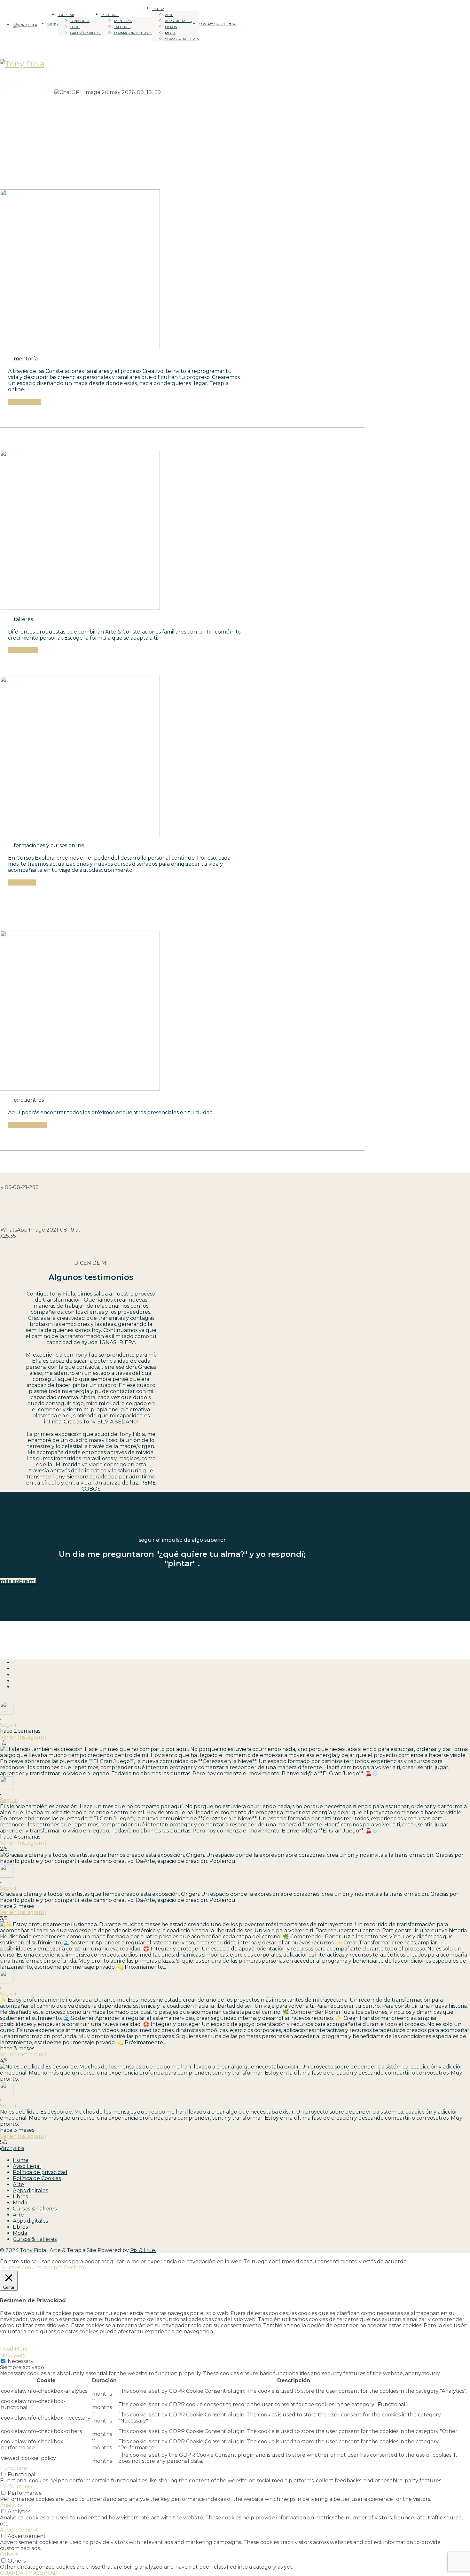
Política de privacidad (40, 2172)
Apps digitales (178, 21)
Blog (75, 27)
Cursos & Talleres (182, 39)
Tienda (158, 9)
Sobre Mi (66, 15)
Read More (14, 2349)
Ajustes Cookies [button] (21, 2268)
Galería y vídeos (86, 33)
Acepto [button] (53, 2268)
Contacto (208, 24)
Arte (169, 15)
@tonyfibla (12, 2148)
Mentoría (123, 21)
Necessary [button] (13, 2355)
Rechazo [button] (75, 2268)
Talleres (122, 27)
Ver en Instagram (22, 1737)
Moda (170, 33)
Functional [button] (14, 2468)
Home (21, 2160)
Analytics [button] (11, 2505)
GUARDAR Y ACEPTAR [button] (29, 2573)
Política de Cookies (37, 2178)
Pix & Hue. (143, 2250)
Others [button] (9, 2554)
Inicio (52, 24)
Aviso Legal (27, 2166)
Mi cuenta (226, 24)
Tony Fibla (80, 21)
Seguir (8, 1725)
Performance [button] (17, 2487)
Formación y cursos (133, 33)
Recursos (110, 15)
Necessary (21, 2361)
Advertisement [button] (19, 2530)
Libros (171, 27)
